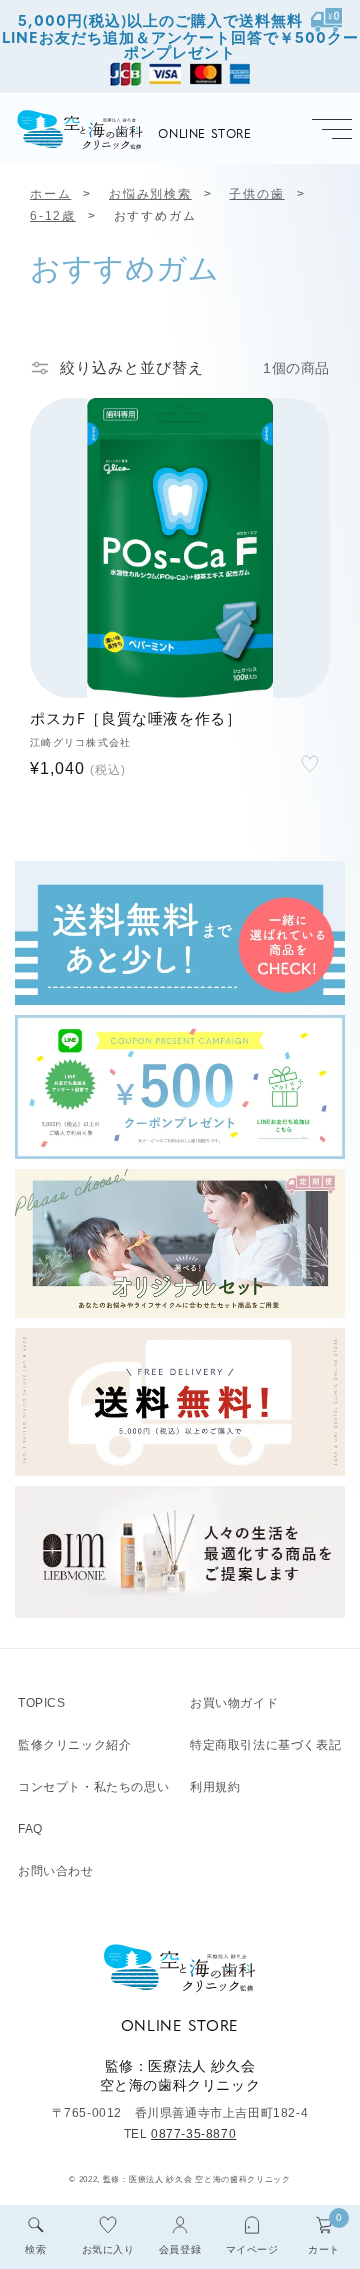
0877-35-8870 (193, 2134)
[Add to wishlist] (310, 764)
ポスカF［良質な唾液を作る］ (135, 720)
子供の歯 (256, 194)
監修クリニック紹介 (74, 1745)
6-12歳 (53, 216)
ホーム (50, 194)
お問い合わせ (56, 1871)
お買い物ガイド (234, 1703)
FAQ (30, 1829)
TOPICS (42, 1703)
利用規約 (215, 1787)
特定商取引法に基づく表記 (265, 1745)
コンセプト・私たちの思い (93, 1787)
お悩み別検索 (150, 194)
